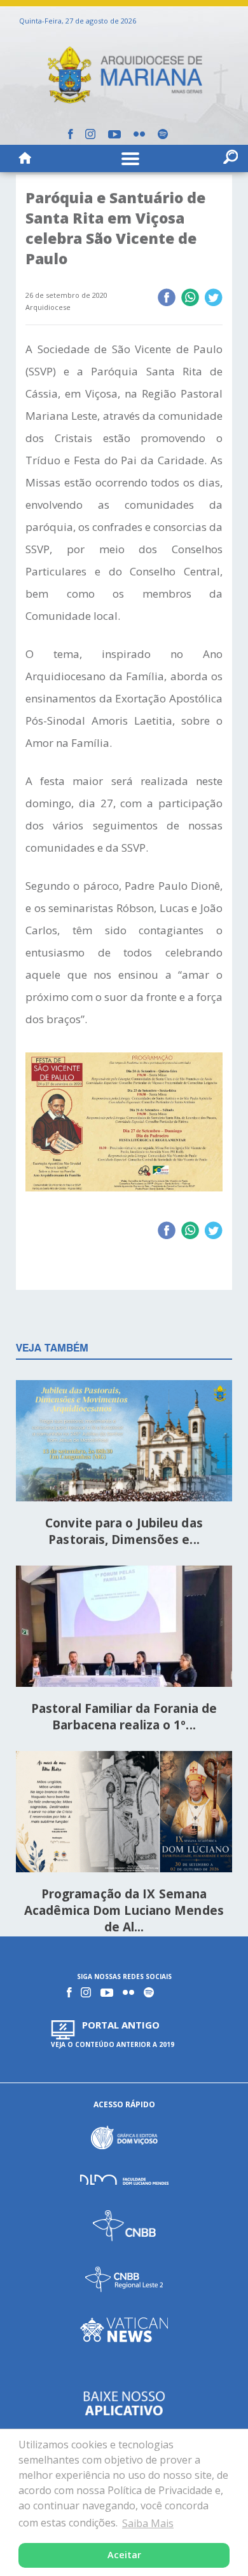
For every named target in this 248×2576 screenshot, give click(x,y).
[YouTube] (114, 134)
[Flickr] (139, 134)
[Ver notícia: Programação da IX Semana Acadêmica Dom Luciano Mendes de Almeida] (124, 1814)
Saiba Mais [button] (148, 2523)
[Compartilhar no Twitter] (213, 299)
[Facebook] (70, 134)
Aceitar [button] (124, 2555)
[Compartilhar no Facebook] (166, 299)
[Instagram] (90, 134)
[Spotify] (163, 134)
